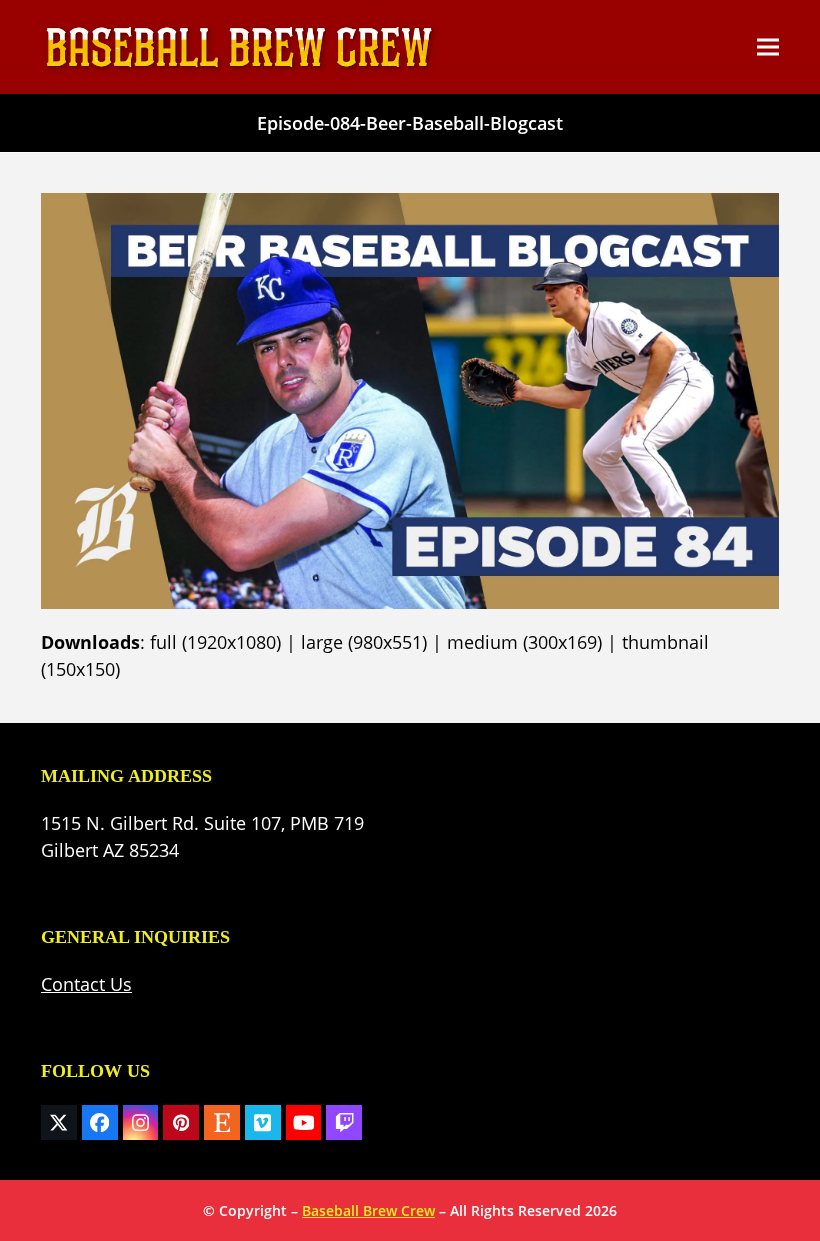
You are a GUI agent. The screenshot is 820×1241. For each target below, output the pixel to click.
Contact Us (86, 984)
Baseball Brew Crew (368, 1210)
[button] (768, 47)
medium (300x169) (524, 642)
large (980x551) (364, 642)
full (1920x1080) (215, 642)
